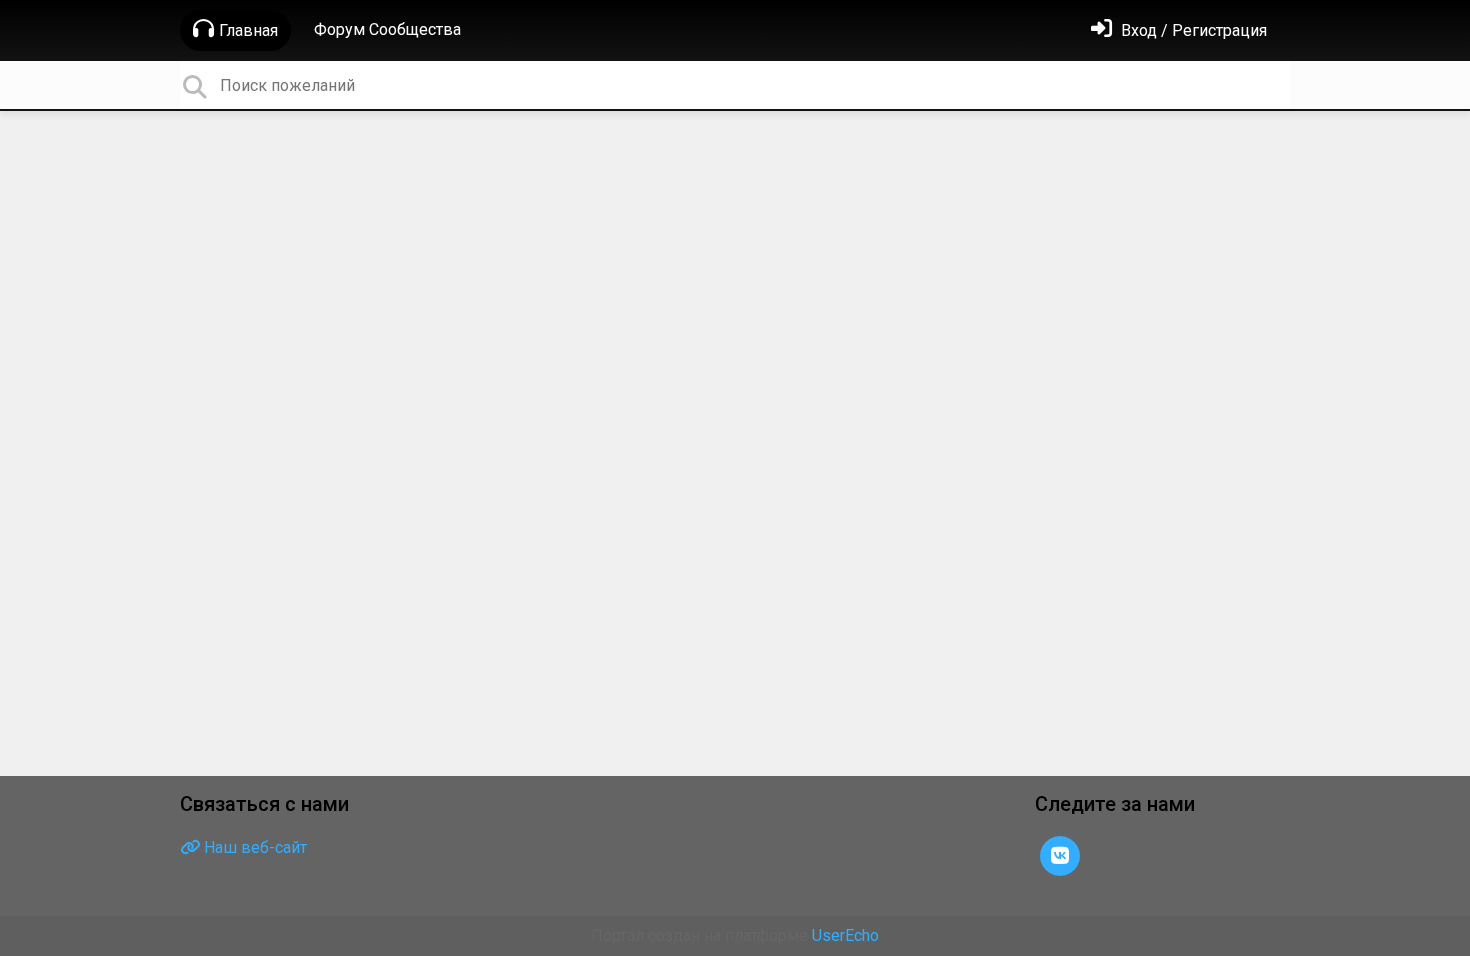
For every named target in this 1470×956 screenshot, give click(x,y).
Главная (248, 30)
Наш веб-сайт (253, 847)
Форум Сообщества (387, 29)
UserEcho (845, 935)
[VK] (1060, 854)
